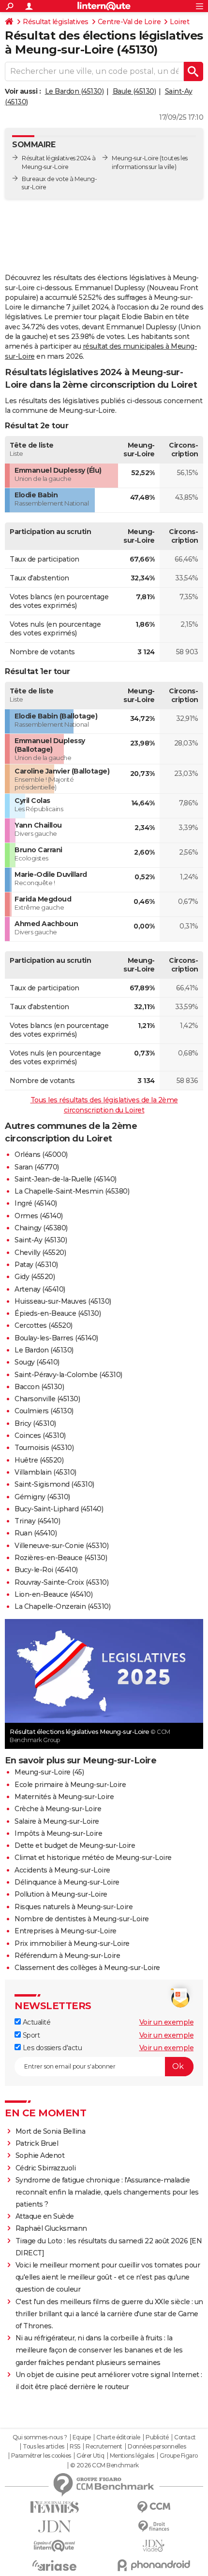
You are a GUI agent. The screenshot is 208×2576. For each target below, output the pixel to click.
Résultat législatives (56, 22)
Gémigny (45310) (42, 1497)
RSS (75, 2447)
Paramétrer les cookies (41, 2456)
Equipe (82, 2437)
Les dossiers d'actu (51, 2048)
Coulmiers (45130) (44, 1411)
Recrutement (104, 2447)
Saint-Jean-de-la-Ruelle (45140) (66, 1179)
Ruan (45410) (36, 1533)
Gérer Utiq (90, 2456)
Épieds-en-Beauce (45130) (58, 1313)
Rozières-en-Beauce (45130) (61, 1558)
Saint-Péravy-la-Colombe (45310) (68, 1375)
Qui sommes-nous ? (40, 2437)
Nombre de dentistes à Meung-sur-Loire (82, 1919)
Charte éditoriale (118, 2437)
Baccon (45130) (39, 1387)
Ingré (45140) (36, 1203)
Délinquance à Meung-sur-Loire (67, 1882)
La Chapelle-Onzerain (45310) (62, 1606)
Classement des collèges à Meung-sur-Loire (87, 1968)
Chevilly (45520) (40, 1253)
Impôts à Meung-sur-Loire (58, 1833)
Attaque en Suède (45, 2216)
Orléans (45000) (41, 1154)
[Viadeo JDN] (154, 2546)
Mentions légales (132, 2456)
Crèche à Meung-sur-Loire (58, 1809)
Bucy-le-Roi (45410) (46, 1570)
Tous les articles (44, 2447)
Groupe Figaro (179, 2456)
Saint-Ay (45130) (41, 1240)
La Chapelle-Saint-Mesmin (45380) (72, 1191)
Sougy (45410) (37, 1362)
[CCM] (154, 2507)
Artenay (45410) (40, 1289)
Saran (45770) (37, 1167)
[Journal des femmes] (54, 2507)
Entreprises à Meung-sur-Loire (66, 1931)
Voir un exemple (167, 2022)
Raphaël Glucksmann (51, 2228)
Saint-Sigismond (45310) (54, 1484)
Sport (30, 2035)
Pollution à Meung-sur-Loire (61, 1894)
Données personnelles (157, 2447)
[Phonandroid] (154, 2565)
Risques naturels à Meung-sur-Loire (74, 1907)
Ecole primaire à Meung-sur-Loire (70, 1785)
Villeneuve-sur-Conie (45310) (61, 1546)
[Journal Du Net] (54, 2527)
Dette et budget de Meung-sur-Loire (75, 1845)
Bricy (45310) (35, 1423)
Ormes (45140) (39, 1216)
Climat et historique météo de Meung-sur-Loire (93, 1858)
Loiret (179, 22)
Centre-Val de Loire (129, 22)
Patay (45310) (36, 1265)
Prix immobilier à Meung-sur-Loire (72, 1943)
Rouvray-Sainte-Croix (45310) (61, 1582)
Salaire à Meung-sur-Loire (57, 1821)
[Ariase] (54, 2565)
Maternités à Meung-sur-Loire (64, 1797)
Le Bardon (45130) (74, 91)
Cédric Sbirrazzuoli (46, 2168)
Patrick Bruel (37, 2143)
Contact (185, 2437)
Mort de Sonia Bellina (51, 2131)
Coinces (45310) (40, 1436)
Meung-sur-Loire (135, 158)
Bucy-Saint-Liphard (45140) (59, 1509)
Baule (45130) (134, 91)
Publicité (157, 2437)
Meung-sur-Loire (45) (49, 1772)
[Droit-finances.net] (154, 2527)
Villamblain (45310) (45, 1472)
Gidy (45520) (35, 1277)
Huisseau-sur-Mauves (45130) (63, 1301)
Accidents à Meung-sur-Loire (62, 1870)
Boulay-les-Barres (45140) (56, 1338)
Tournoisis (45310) (44, 1448)
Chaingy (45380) (41, 1228)
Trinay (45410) (37, 1521)
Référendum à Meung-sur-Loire (67, 1956)
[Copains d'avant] (54, 2546)
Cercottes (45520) (44, 1325)
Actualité (36, 2022)
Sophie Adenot (40, 2155)
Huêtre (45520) (39, 1460)
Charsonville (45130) (47, 1399)
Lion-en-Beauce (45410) (53, 1594)
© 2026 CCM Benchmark (104, 2465)
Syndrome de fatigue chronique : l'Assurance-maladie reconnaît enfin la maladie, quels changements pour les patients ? (107, 2192)
